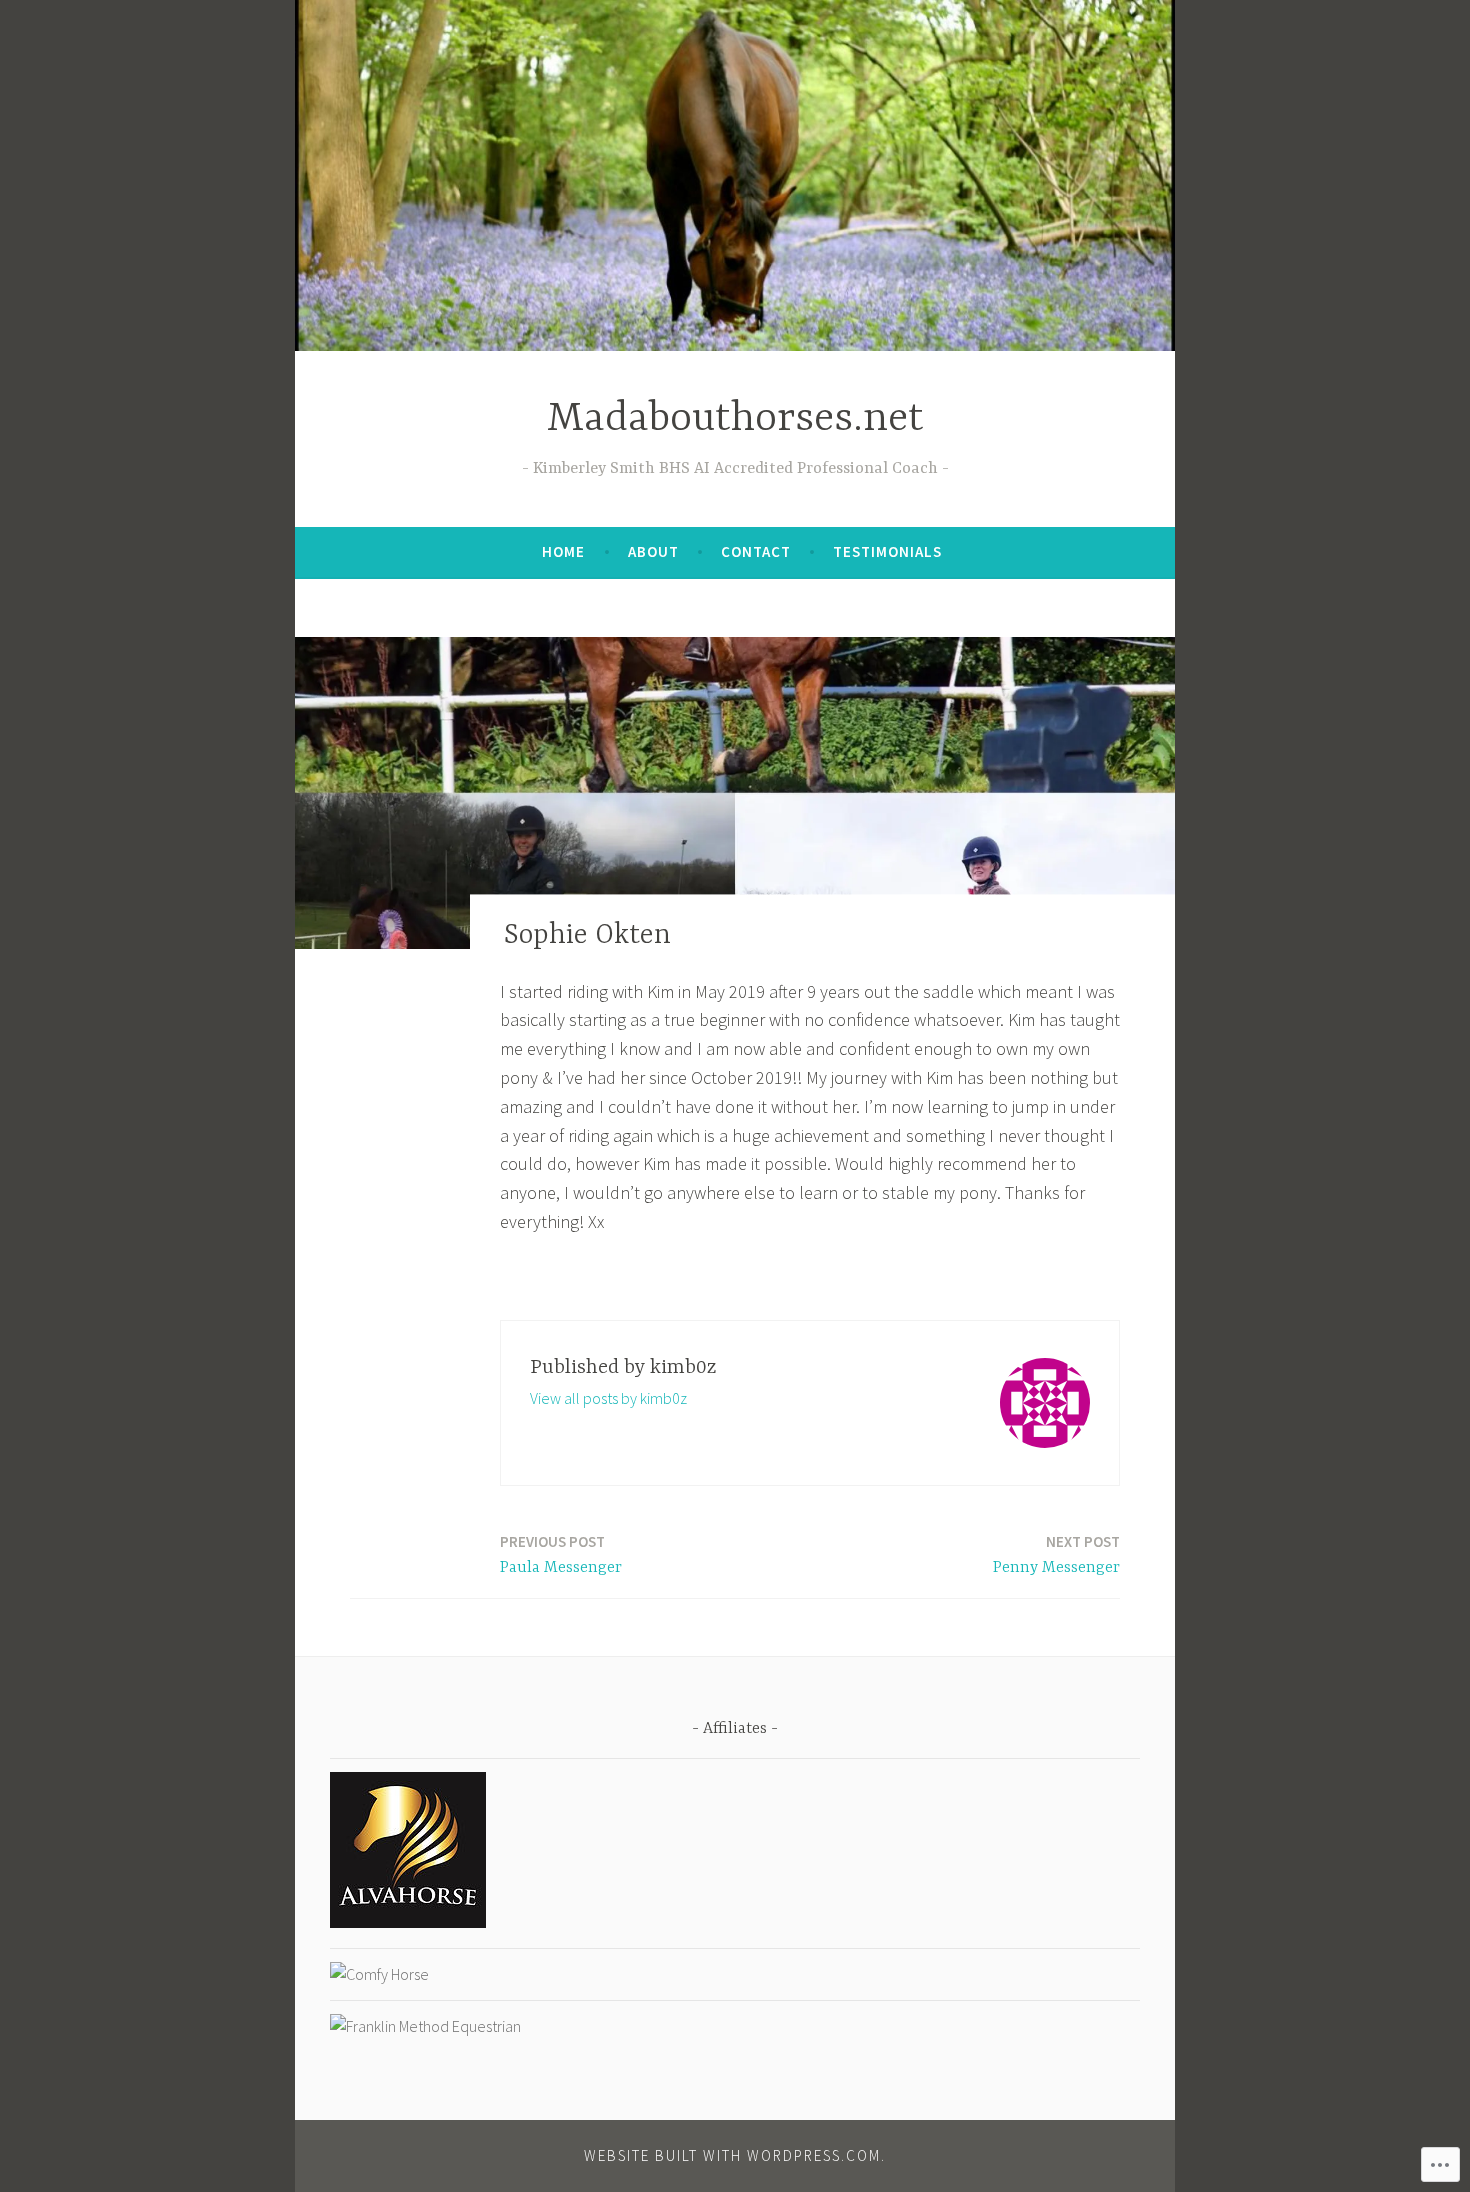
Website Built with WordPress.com (732, 2155)
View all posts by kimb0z (608, 1398)
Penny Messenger (1056, 1554)
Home (563, 551)
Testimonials (887, 551)
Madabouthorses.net (735, 419)
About (653, 551)
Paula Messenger (561, 1554)
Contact (756, 551)
